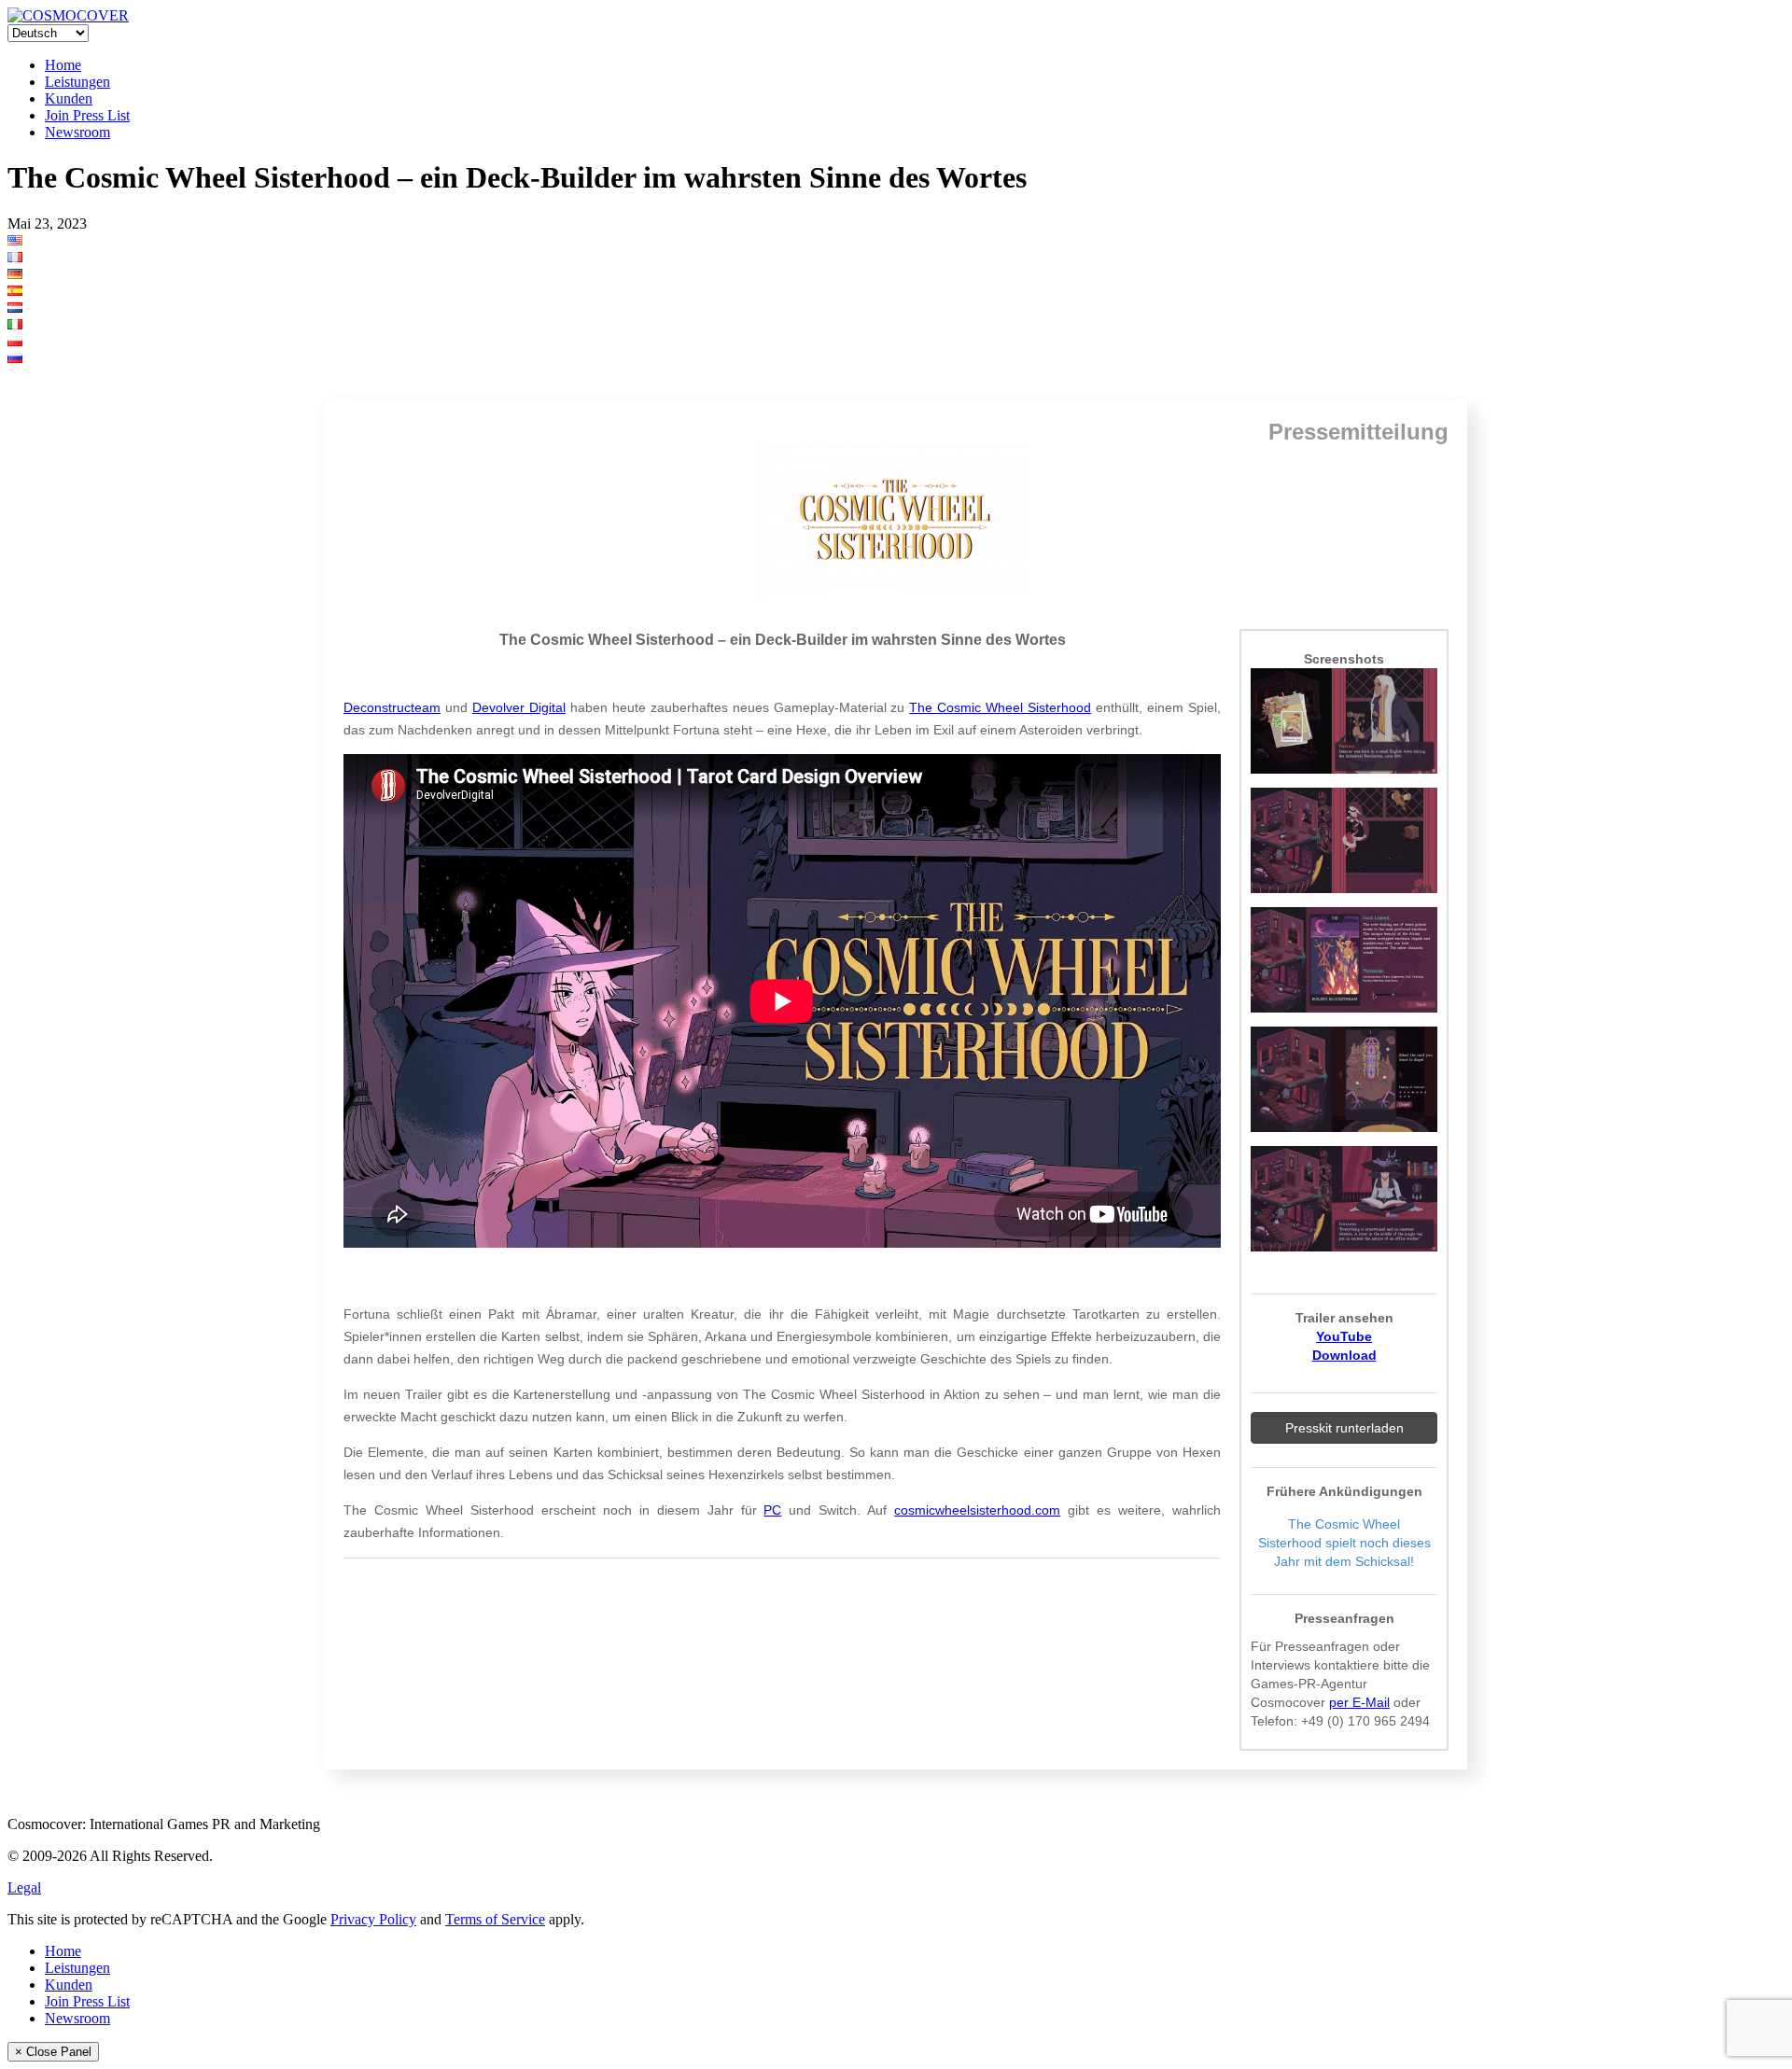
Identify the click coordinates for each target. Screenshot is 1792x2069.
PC (772, 1510)
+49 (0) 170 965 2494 (1365, 1721)
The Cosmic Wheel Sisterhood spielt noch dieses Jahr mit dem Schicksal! (1344, 1543)
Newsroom (77, 132)
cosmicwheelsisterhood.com (977, 1510)
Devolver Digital (519, 707)
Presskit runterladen (1344, 1428)
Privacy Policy (373, 1919)
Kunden (69, 98)
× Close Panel (53, 2052)
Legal (24, 1887)
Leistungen (77, 82)
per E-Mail (1359, 1702)
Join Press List (87, 115)
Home (63, 65)
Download (1344, 1355)
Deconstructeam (392, 707)
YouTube (1344, 1336)
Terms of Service (495, 1919)
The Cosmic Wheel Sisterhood (1000, 707)
